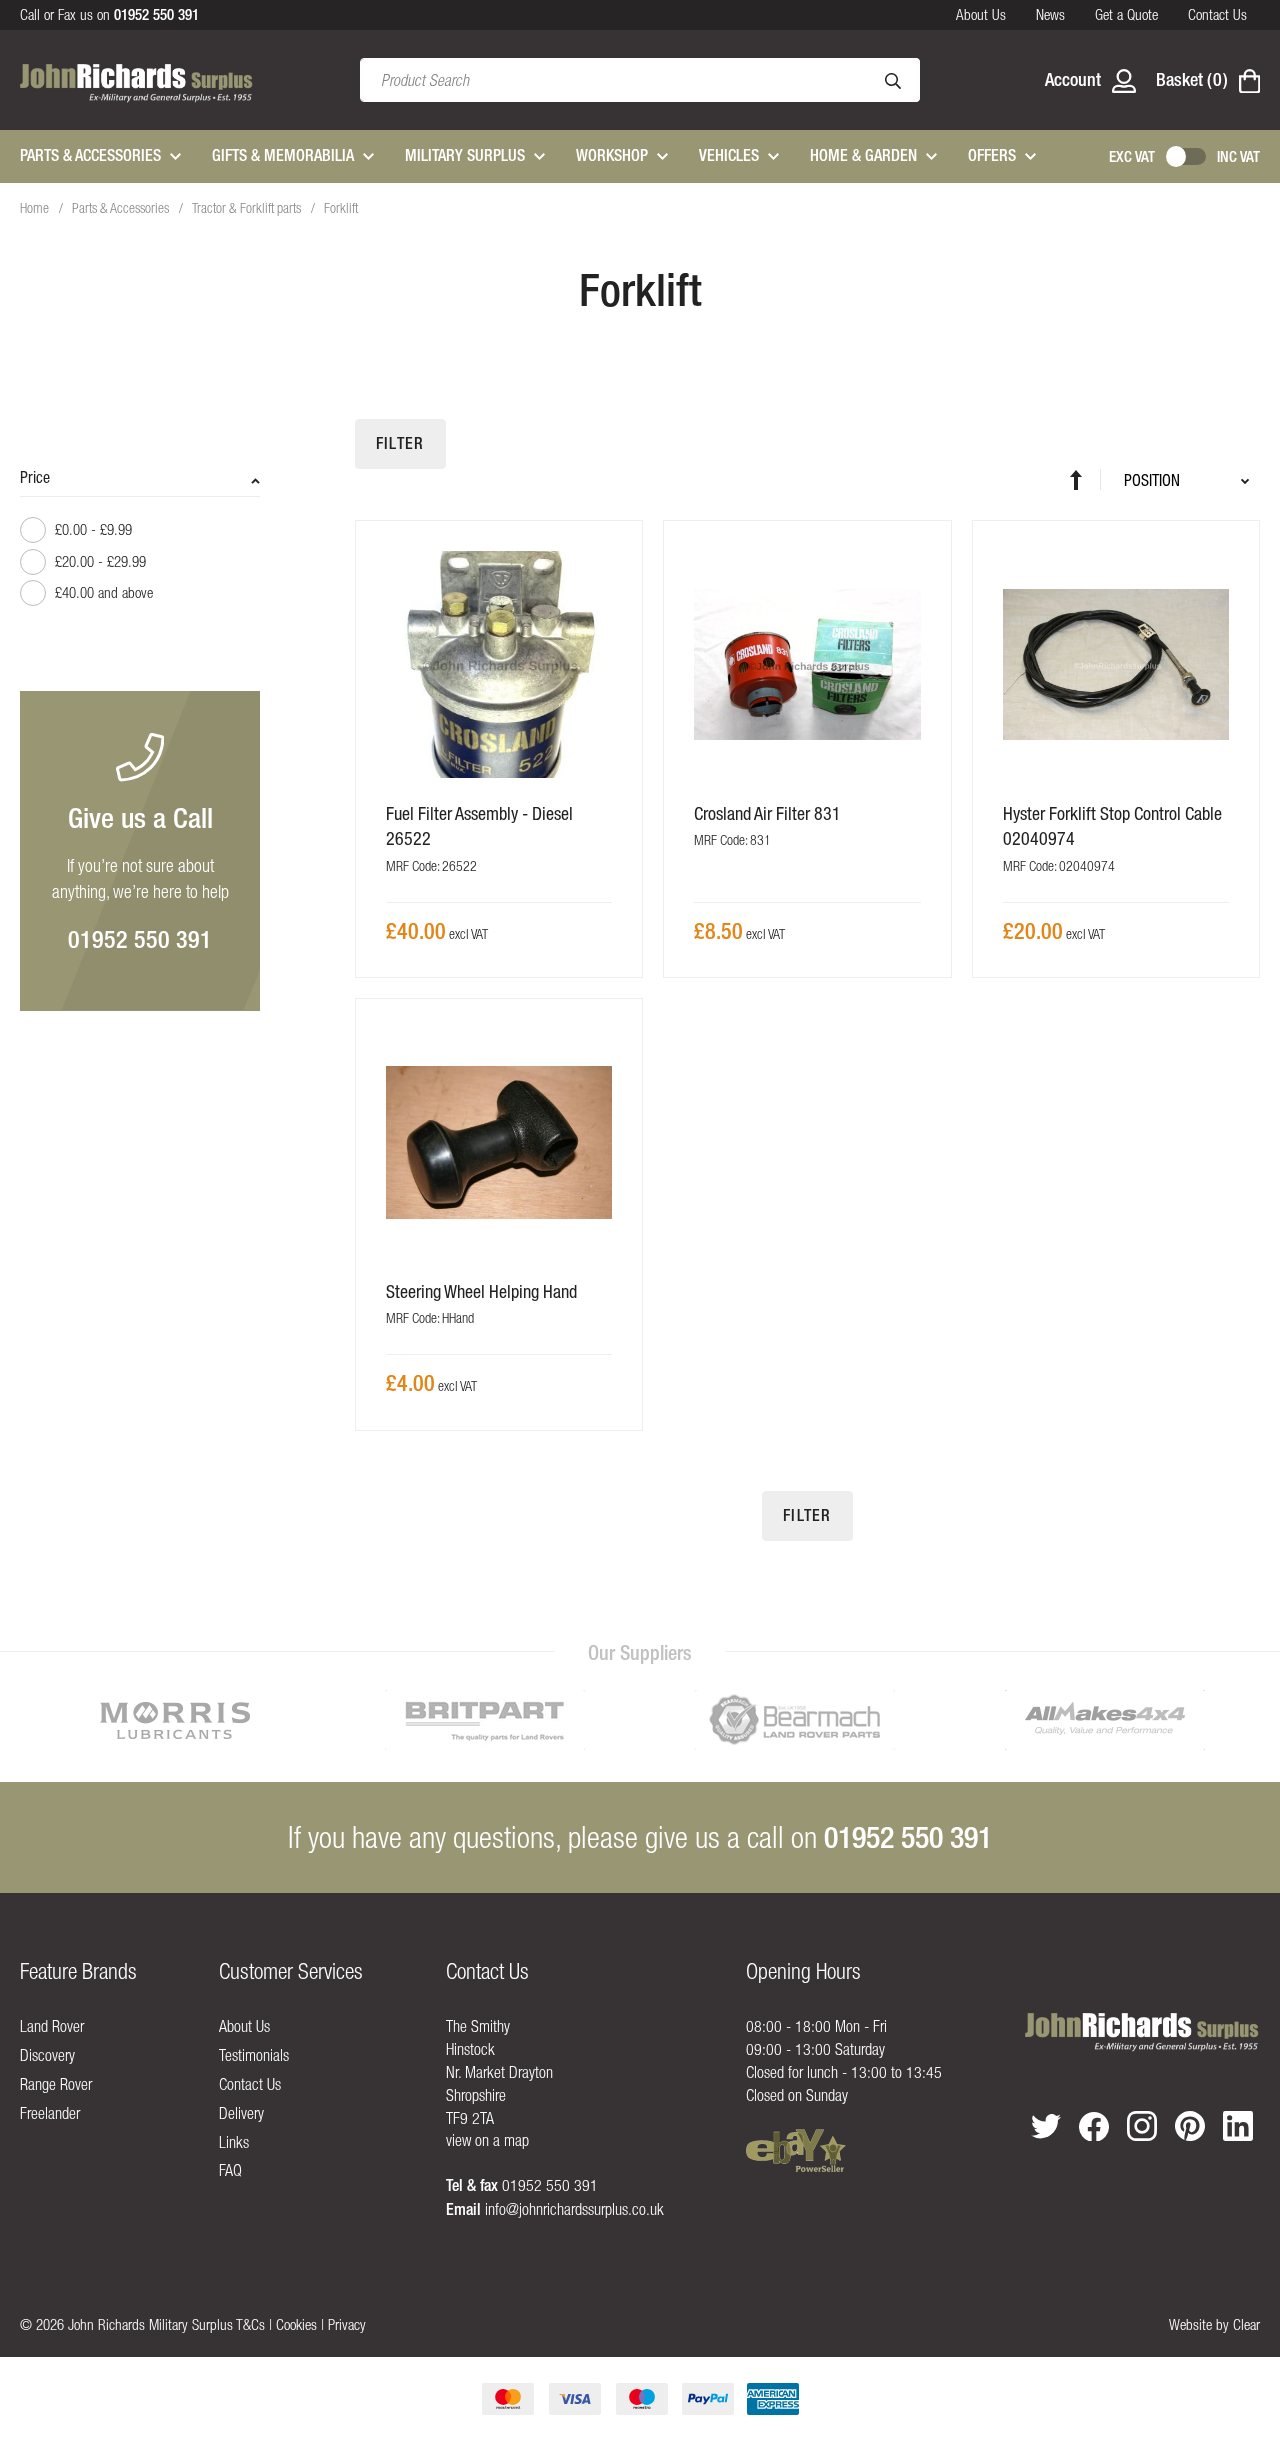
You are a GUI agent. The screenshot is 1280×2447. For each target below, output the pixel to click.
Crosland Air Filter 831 (767, 813)
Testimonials (254, 2055)
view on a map (487, 2140)
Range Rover (56, 2084)
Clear (1246, 2324)
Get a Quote (1126, 14)
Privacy (347, 2324)
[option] (175, 1720)
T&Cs (250, 2324)
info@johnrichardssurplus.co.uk (574, 2209)
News (1050, 14)
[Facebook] (1094, 2127)
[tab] (140, 545)
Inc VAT (1238, 156)
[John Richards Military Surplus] (1141, 2032)
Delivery (241, 2113)
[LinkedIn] (1238, 2126)
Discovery (47, 2055)
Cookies (296, 2324)
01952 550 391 (140, 939)
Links (234, 2142)
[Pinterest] (1190, 2126)
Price (35, 477)
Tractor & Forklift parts (248, 208)
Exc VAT (1132, 156)
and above (104, 592)
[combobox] (640, 80)
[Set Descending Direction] (1085, 479)
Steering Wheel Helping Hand (481, 1291)
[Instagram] (1142, 2126)
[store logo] (136, 80)
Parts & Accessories (122, 208)
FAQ (230, 2170)
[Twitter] (1046, 2126)
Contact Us (1217, 14)
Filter (400, 443)
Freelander (50, 2113)
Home (36, 208)
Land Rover (52, 2026)
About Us (981, 14)
